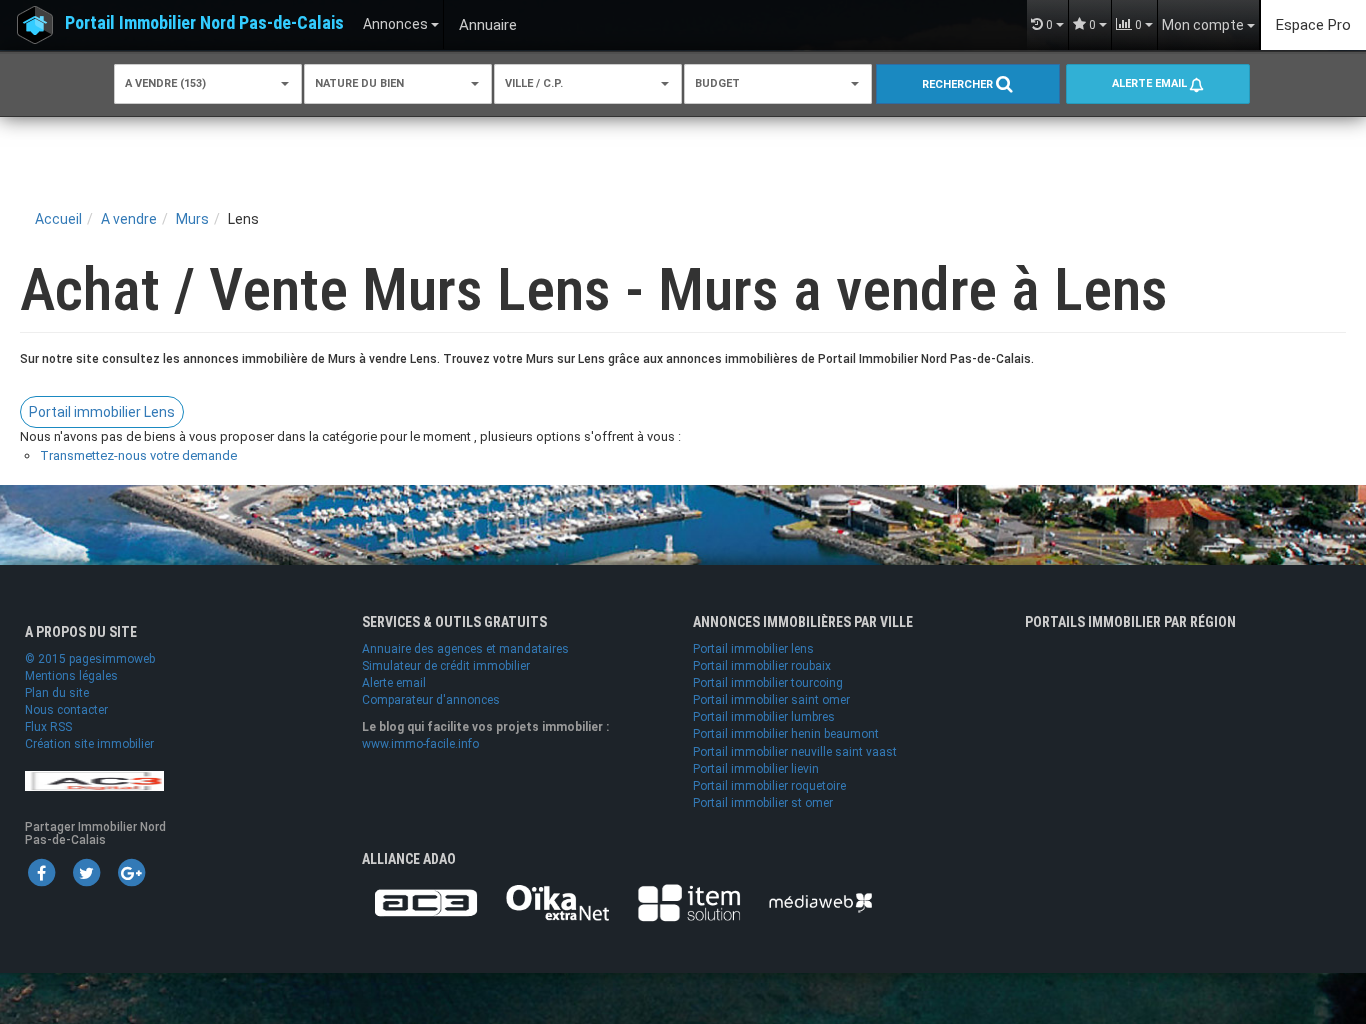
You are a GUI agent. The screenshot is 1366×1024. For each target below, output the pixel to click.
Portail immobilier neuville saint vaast (795, 752)
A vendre (129, 219)
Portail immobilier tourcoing (768, 683)
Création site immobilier (89, 744)
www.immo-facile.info (420, 744)
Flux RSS (48, 727)
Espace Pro (1313, 25)
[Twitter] (86, 872)
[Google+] (131, 872)
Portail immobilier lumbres (764, 717)
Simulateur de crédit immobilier (446, 666)
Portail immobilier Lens (102, 412)
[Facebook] (41, 872)
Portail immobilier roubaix (762, 666)
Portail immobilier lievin (756, 769)
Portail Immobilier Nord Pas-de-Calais (204, 22)
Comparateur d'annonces (431, 700)
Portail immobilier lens (753, 649)
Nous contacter (66, 710)
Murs (192, 219)
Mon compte (1204, 25)
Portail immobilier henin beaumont (786, 734)
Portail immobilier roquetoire (769, 786)
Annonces (397, 24)
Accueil (58, 219)
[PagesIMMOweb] (94, 780)
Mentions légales (71, 676)
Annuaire (488, 25)
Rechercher (959, 84)
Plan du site (57, 693)
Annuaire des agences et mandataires (465, 649)
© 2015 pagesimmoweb (90, 659)
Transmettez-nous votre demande (138, 455)
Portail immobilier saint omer (771, 700)
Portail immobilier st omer (763, 803)
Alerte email (1151, 83)
